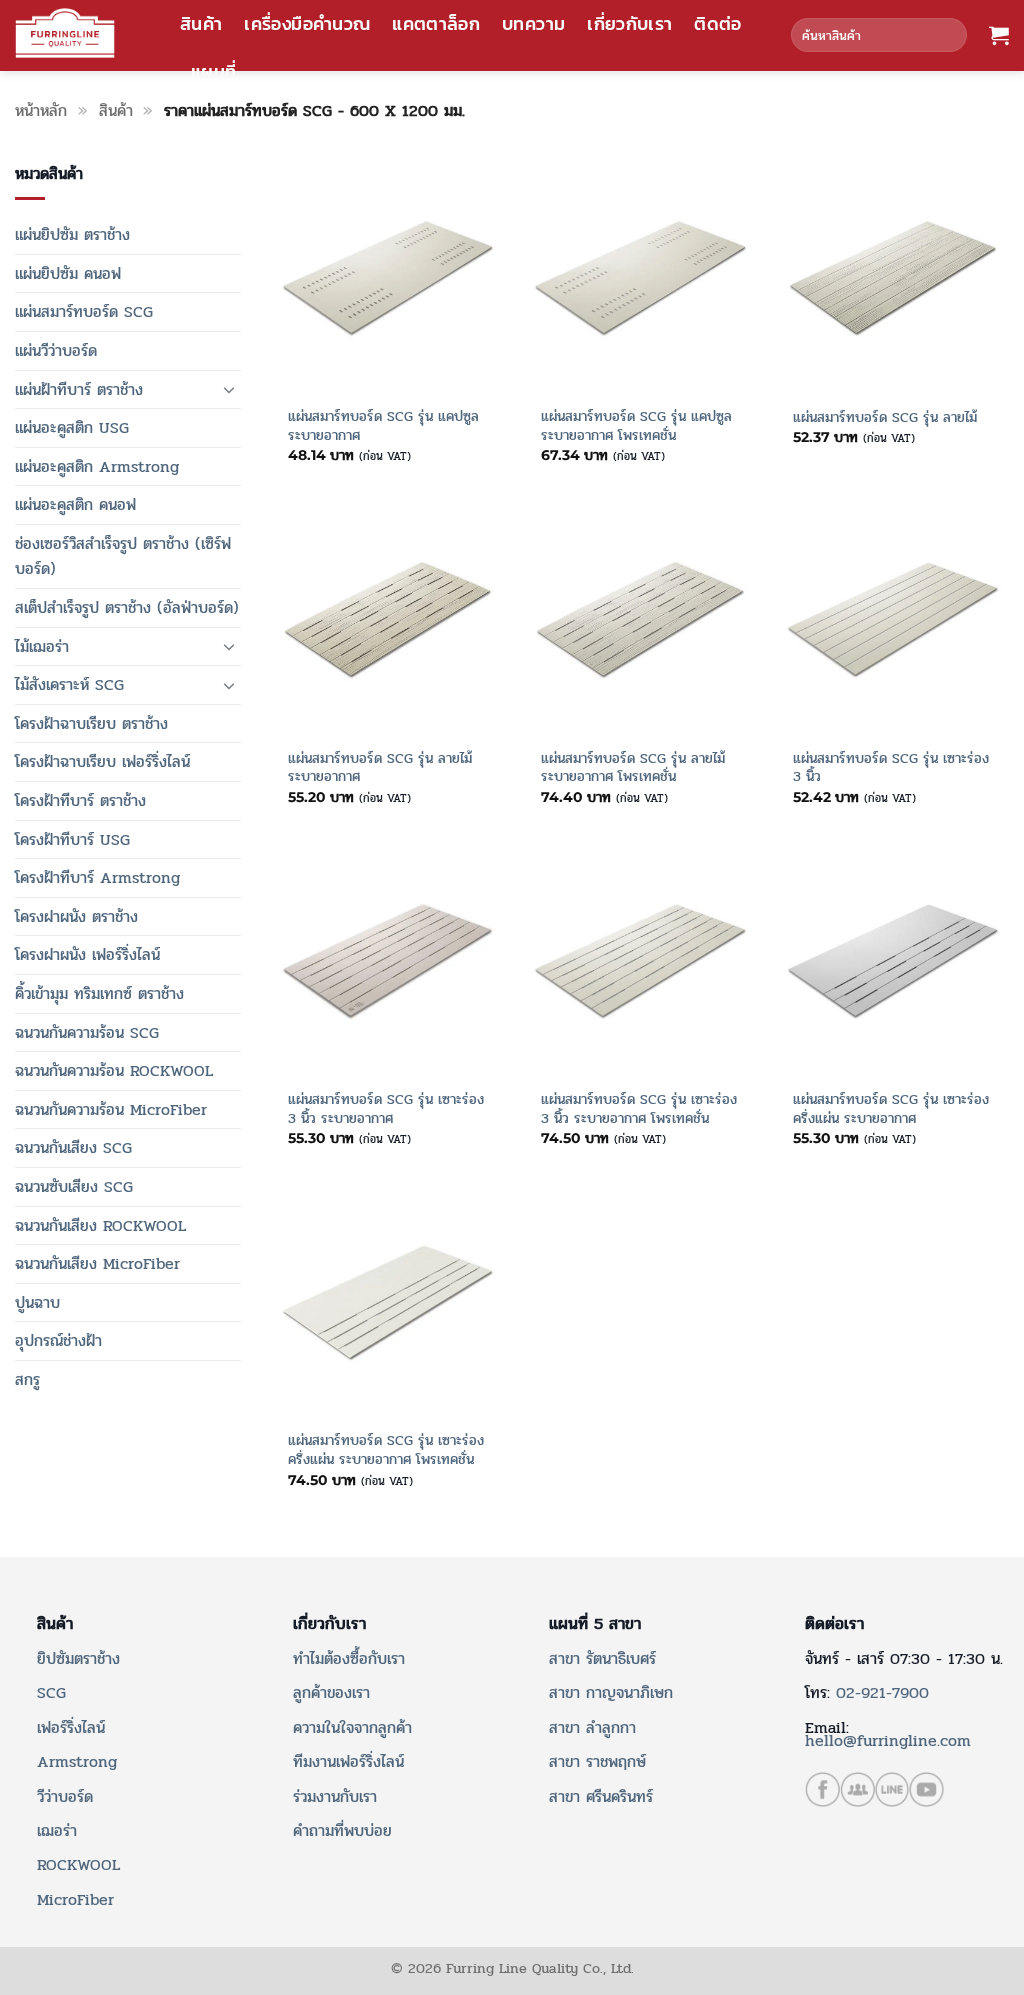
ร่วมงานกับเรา (335, 1796)
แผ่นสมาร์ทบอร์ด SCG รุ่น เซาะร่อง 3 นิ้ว (891, 767)
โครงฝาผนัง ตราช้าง (76, 916)
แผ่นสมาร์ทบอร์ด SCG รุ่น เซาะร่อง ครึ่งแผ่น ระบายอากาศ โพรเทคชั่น (386, 1449)
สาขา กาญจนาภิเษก (611, 1692)
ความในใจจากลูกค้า (352, 1727)
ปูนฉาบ (37, 1302)
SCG (51, 1692)
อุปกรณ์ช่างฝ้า (58, 1340)
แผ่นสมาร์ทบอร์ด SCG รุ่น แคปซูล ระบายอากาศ (383, 425)
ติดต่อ (717, 24)
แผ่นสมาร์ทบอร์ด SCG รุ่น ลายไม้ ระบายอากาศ (380, 767)
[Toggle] (229, 389)
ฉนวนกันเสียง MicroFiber (97, 1263)
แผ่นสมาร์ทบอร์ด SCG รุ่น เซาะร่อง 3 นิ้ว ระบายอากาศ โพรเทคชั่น (639, 1108)
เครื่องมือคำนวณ (307, 24)
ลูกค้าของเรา (331, 1692)
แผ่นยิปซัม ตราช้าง (72, 234)
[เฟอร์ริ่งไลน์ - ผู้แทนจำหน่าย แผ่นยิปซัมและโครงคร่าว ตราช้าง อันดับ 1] (65, 33)
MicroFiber (75, 1899)
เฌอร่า (57, 1830)
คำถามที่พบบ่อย (342, 1830)
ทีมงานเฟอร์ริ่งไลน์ (348, 1761)
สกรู (27, 1379)
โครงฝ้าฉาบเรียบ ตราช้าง (91, 723)
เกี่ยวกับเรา (629, 24)
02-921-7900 (882, 1692)
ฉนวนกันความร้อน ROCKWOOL (114, 1070)
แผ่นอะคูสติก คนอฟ (75, 504)
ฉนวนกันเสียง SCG (73, 1147)
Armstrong (77, 1761)
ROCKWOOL (78, 1864)
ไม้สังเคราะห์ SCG (69, 684)
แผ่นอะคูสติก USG (72, 427)
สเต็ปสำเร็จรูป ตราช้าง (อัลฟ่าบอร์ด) (127, 607)
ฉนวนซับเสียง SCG (74, 1186)
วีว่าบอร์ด (65, 1796)
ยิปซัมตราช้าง (78, 1658)
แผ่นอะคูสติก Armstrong (97, 466)
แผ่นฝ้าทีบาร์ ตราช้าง (79, 389)
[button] (999, 35)
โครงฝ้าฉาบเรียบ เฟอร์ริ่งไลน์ (102, 761)
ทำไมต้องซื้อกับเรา (349, 1658)
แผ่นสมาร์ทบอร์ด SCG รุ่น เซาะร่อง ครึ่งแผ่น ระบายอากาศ (891, 1108)
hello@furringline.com (888, 1740)
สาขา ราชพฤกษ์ (597, 1761)
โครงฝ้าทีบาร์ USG (72, 839)
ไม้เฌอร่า (42, 646)
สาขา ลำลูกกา (592, 1727)
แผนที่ (213, 72)
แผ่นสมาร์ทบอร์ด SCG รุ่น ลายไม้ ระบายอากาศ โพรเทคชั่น (633, 767)
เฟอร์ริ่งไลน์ (71, 1727)
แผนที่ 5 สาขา (595, 1624)
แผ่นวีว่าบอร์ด (56, 350)
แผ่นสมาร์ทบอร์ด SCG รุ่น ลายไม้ (885, 417)
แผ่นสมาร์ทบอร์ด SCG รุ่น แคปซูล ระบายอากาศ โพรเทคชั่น (636, 425)
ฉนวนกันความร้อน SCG (87, 1032)
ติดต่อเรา (834, 1624)
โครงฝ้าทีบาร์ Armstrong (97, 877)
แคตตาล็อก (436, 24)
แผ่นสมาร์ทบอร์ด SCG (84, 311)
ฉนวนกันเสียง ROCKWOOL (100, 1225)
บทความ (533, 24)
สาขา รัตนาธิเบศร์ (602, 1658)
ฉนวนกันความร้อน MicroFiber (111, 1109)
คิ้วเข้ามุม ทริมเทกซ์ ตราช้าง (99, 993)
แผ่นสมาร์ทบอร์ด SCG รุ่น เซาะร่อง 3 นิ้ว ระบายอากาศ (386, 1108)
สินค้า (201, 24)
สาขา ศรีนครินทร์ (601, 1796)
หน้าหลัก (41, 110)
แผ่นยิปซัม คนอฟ (68, 273)
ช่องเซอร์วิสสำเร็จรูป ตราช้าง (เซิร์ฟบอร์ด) (123, 556)
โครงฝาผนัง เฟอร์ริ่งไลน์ (87, 954)
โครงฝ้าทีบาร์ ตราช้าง (80, 800)
